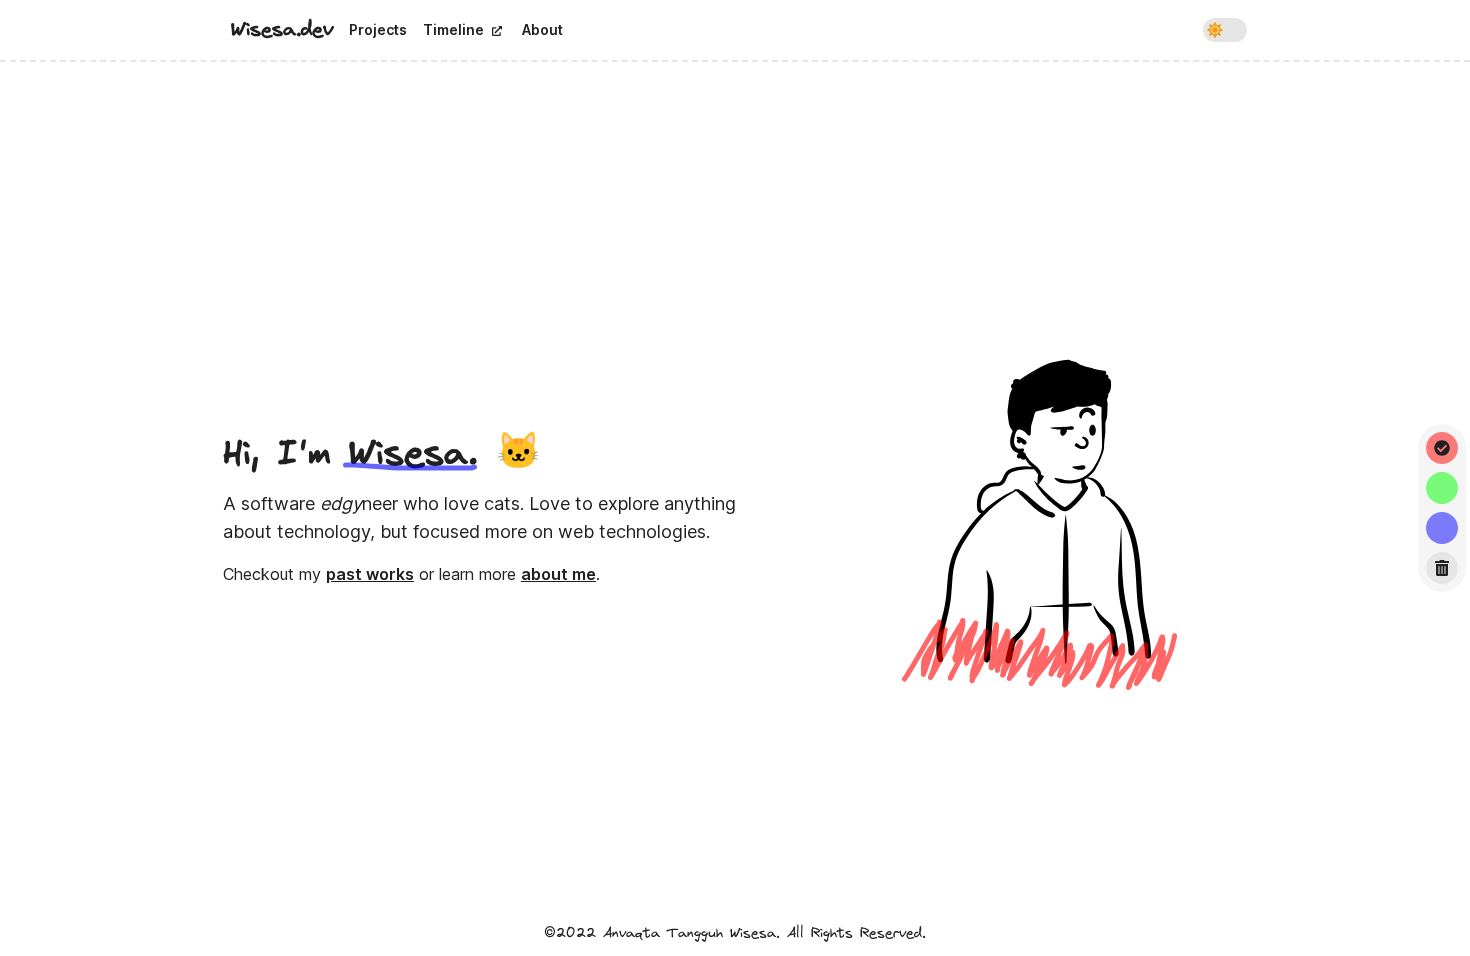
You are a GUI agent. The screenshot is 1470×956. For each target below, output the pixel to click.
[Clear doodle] (1442, 568)
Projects (378, 29)
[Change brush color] (1442, 448)
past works (370, 574)
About (542, 29)
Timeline (453, 29)
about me (558, 574)
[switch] (1225, 30)
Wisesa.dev (282, 29)
